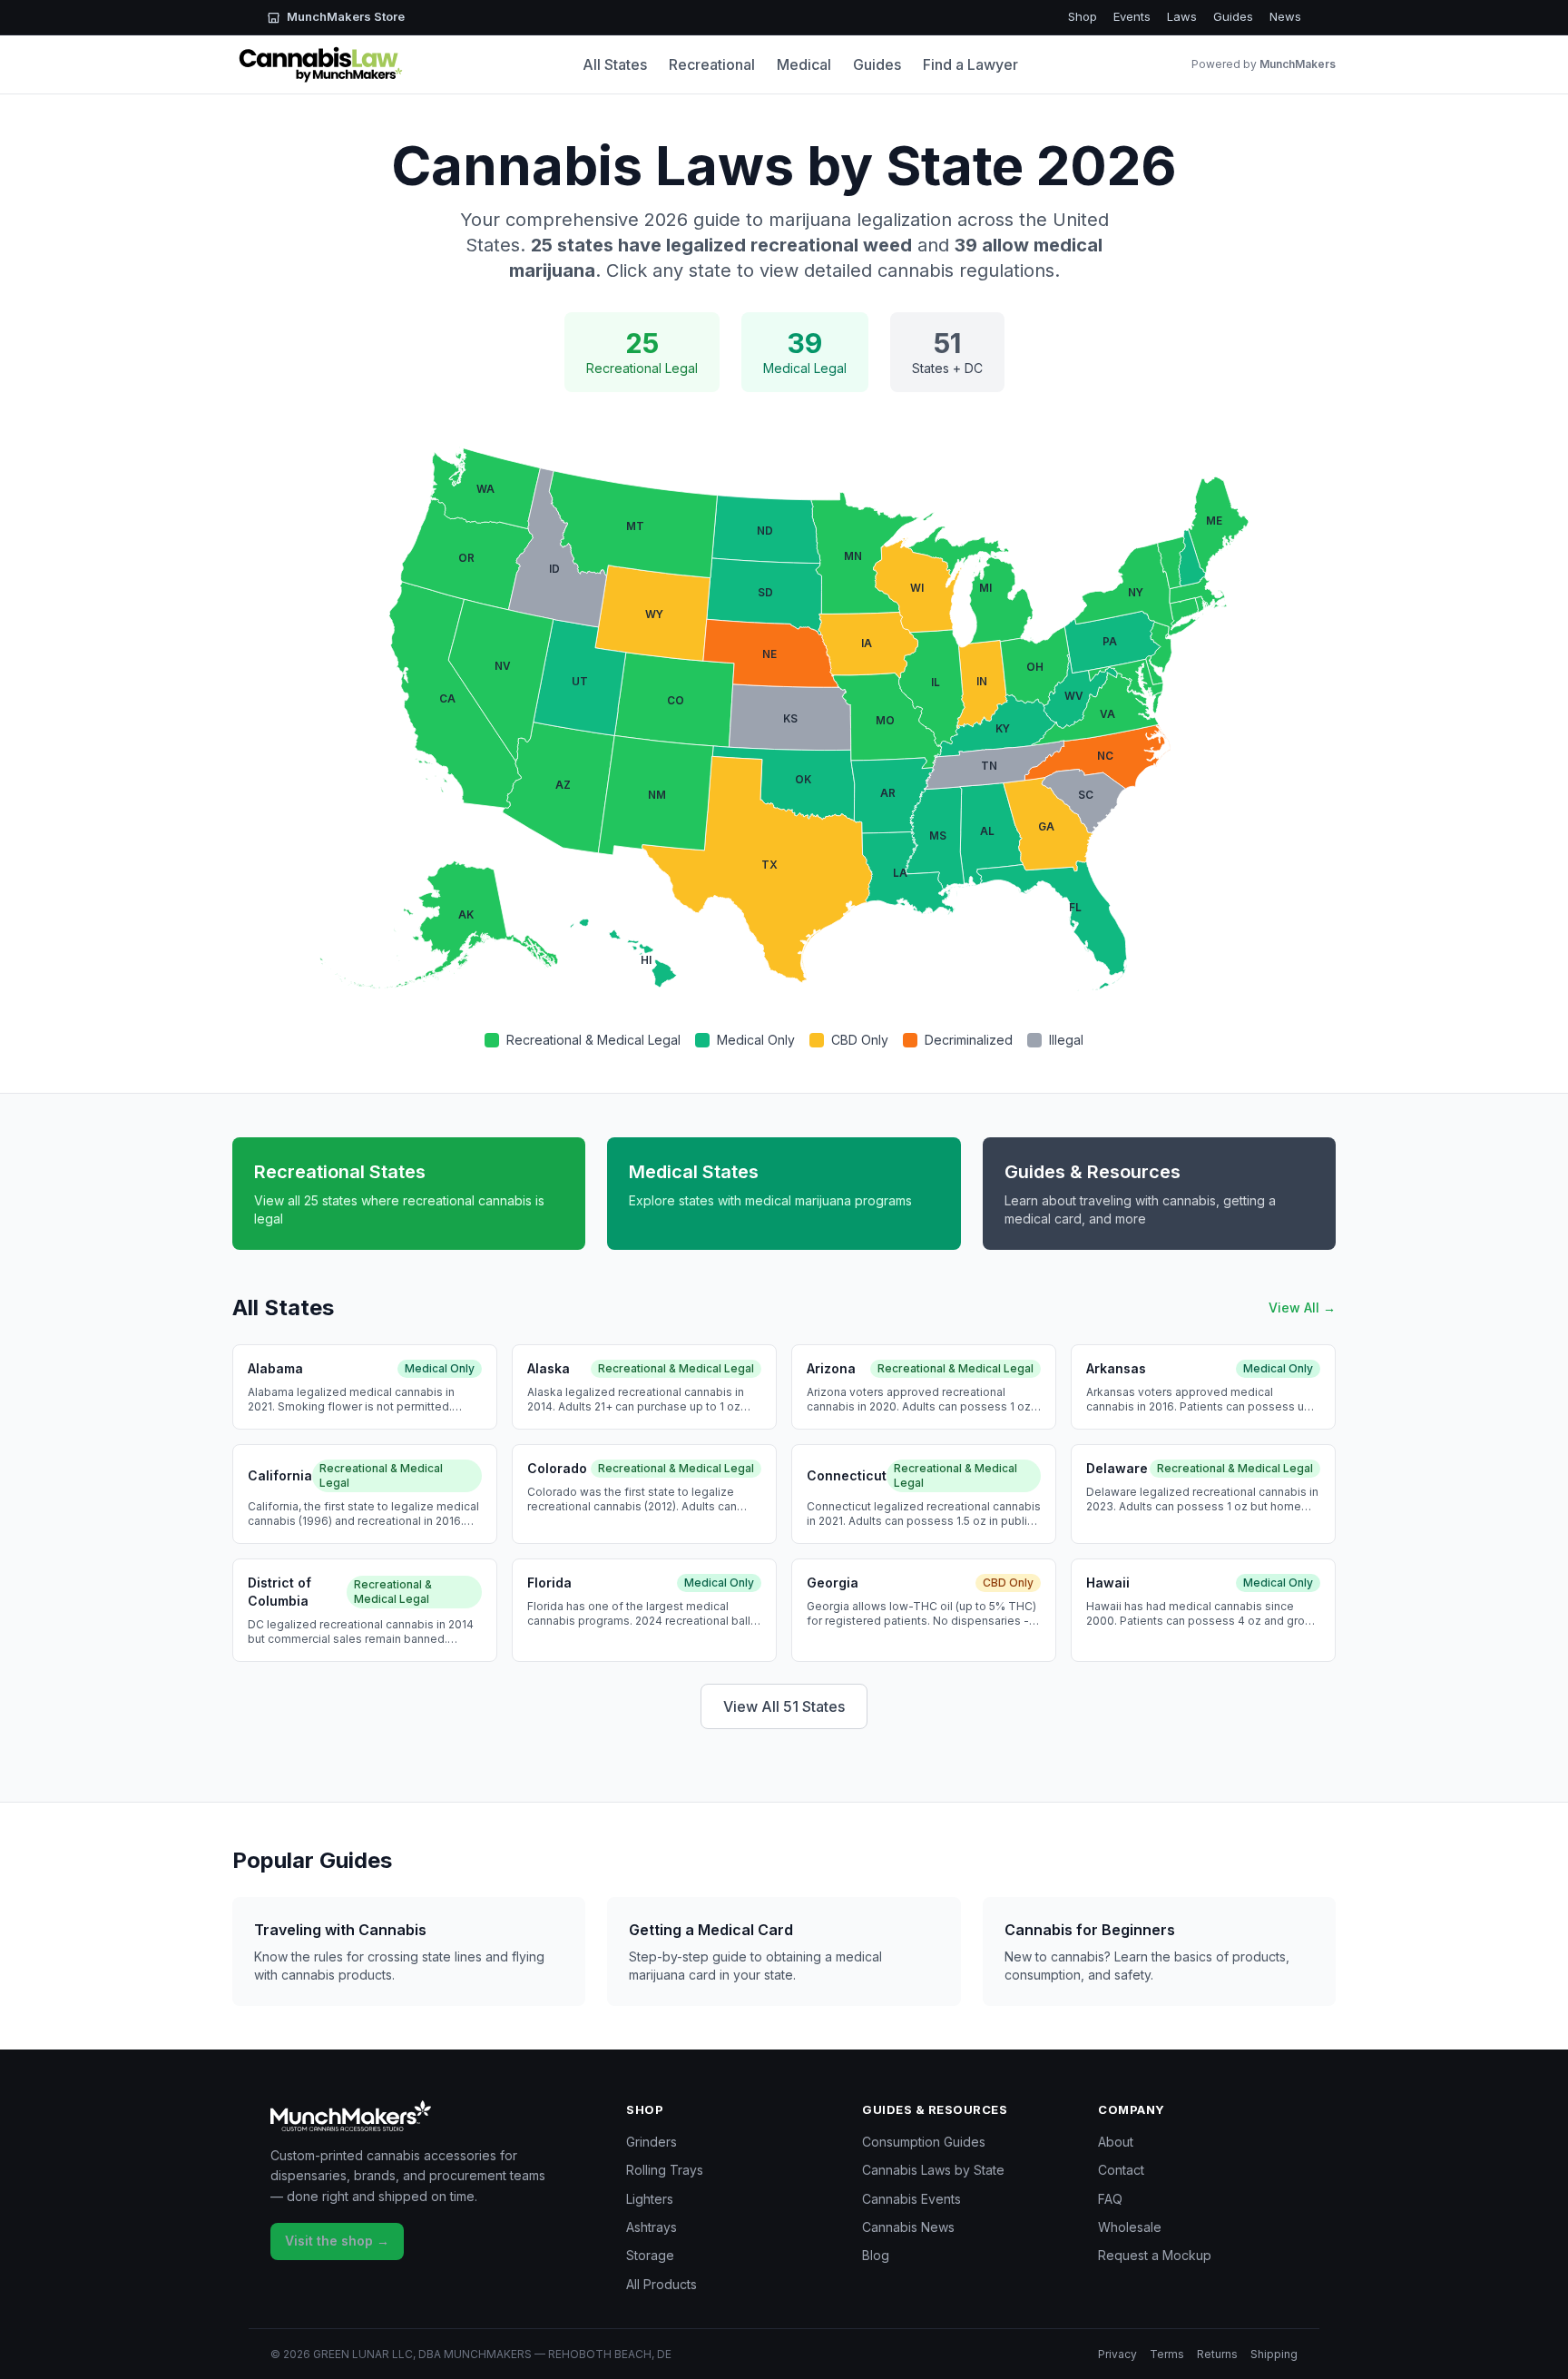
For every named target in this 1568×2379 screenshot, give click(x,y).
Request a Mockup (1155, 2255)
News (1285, 16)
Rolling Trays (665, 2170)
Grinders (652, 2142)
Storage (650, 2255)
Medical (804, 64)
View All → (1302, 1307)
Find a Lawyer (970, 64)
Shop (1083, 16)
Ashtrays (652, 2227)
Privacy (1117, 2354)
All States (615, 64)
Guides (1233, 16)
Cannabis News (908, 2227)
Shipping (1274, 2354)
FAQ (1110, 2199)
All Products (661, 2284)
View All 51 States (784, 1706)
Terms (1167, 2354)
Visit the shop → (337, 2241)
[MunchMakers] (430, 2116)
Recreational (712, 64)
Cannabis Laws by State (933, 2170)
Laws (1182, 16)
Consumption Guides (924, 2142)
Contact (1121, 2170)
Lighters (650, 2199)
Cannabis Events (911, 2199)
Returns (1217, 2354)
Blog (876, 2255)
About (1116, 2142)
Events (1132, 16)
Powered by (1264, 64)
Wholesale (1130, 2227)
